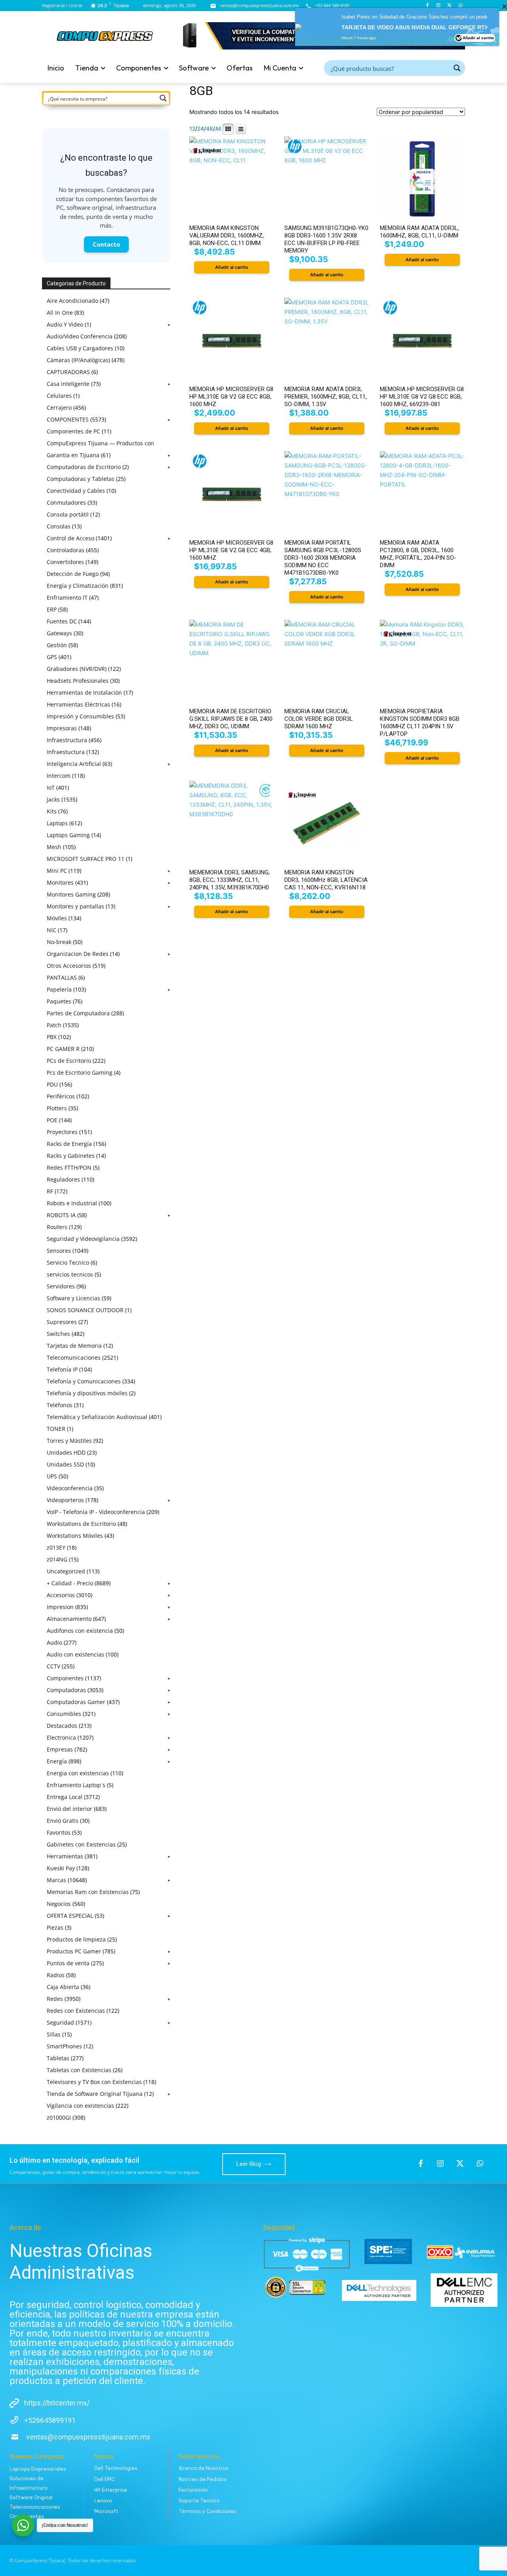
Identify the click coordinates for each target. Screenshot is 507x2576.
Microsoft (106, 2511)
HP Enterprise (111, 2490)
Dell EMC (105, 2479)
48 (210, 129)
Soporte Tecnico (199, 2501)
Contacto (106, 244)
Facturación (193, 2490)
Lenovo (103, 2501)
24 (201, 129)
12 (192, 129)
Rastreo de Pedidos (203, 2479)
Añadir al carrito (478, 43)
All (218, 129)
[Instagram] (439, 6)
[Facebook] (428, 6)
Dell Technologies (116, 2468)
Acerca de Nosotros (204, 2468)
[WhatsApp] (460, 6)
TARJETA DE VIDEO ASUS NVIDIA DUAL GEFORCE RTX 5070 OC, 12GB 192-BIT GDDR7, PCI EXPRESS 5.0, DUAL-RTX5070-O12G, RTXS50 (419, 33)
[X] (449, 6)
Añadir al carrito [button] (232, 267)
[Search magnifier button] (457, 68)
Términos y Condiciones (208, 2511)
